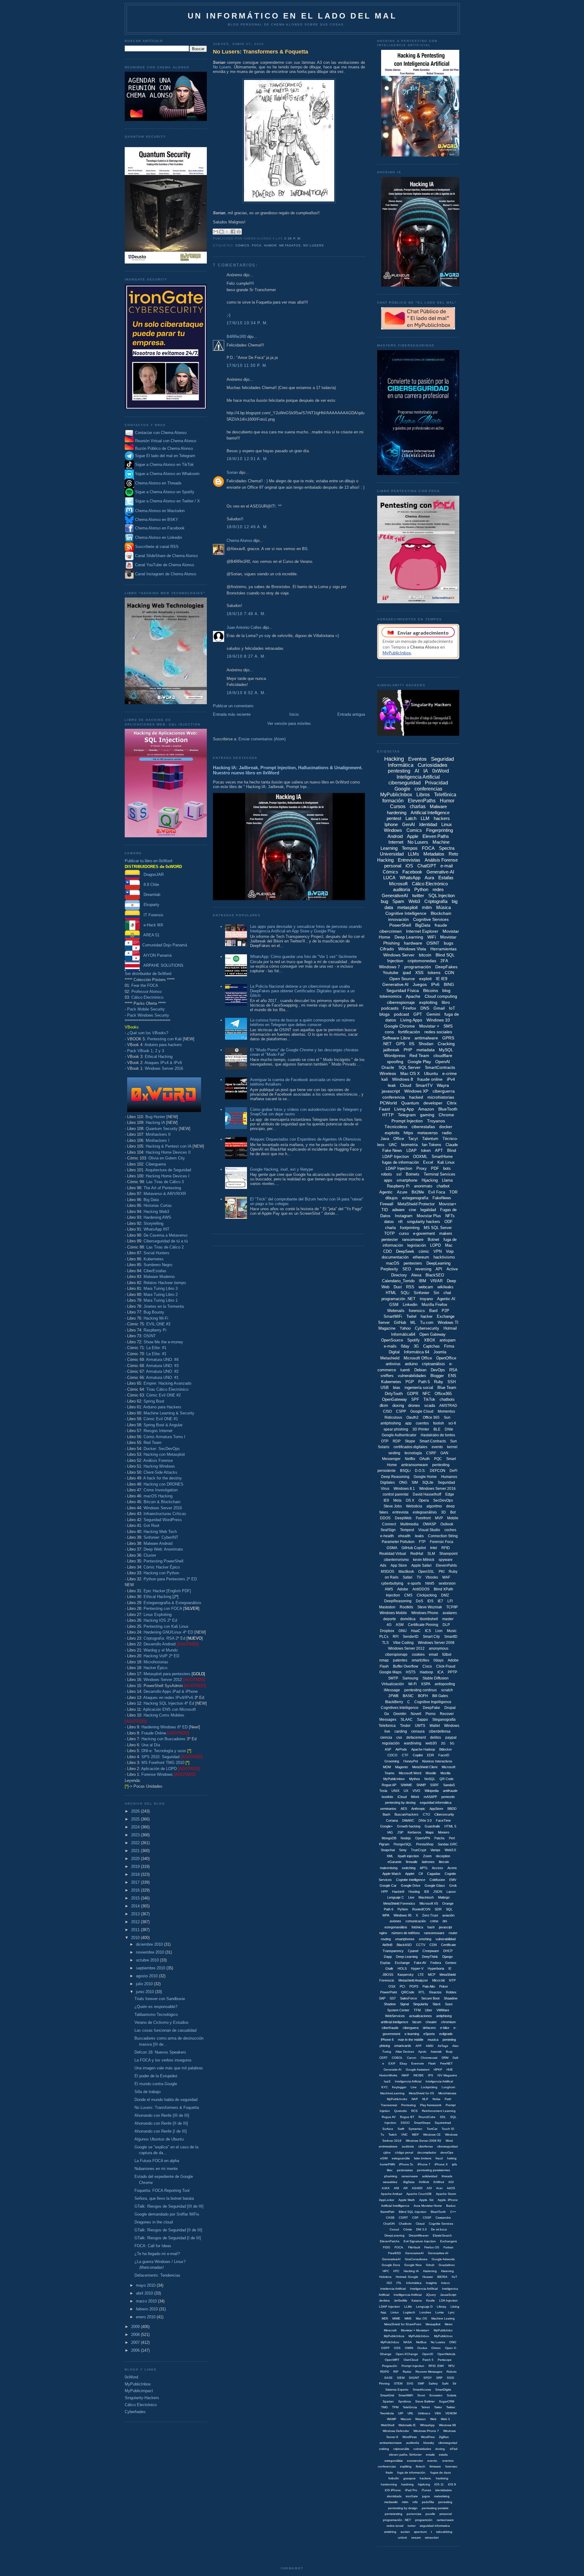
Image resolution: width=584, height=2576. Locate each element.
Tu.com (427, 1322)
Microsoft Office (418, 1358)
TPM (395, 2407)
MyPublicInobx (397, 2099)
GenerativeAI (395, 895)
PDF (435, 1168)
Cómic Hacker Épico (162, 1567)
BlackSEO (435, 1275)
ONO (453, 2342)
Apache (413, 996)
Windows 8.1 (404, 1489)
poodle (430, 2514)
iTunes (426, 2490)
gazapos (409, 2478)
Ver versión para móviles (289, 723)
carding (401, 1731)
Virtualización (393, 1684)
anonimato (423, 1186)
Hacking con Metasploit (164, 1454)
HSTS (411, 1672)
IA (426, 771)
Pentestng (408, 2105)
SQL (449, 1909)
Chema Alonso (239, 541)
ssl (399, 1174)
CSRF (431, 1453)
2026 (136, 1811)
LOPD (435, 1245)
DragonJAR (152, 875)
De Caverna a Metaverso (165, 1235)
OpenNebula (446, 2354)
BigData (423, 925)
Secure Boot (430, 1998)
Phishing (391, 943)
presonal (446, 2514)
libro (446, 1002)
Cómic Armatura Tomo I (164, 1437)
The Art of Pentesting (162, 1188)
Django (447, 1957)
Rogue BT (407, 2117)
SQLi (405, 1293)
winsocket (432, 2538)
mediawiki (391, 2502)
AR (405, 2188)
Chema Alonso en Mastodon (159, 511)
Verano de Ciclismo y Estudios (162, 2022)
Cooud (394, 2229)
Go (387, 1714)
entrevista (400, 1512)
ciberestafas (423, 1127)
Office (399, 1139)
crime (434, 1921)
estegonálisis (394, 2461)
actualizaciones (421, 2016)
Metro (449, 2324)
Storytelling (153, 1223)
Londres (425, 2312)
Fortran (448, 2247)
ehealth (404, 1536)
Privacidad (436, 783)
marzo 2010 (147, 2301)
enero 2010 (146, 2317)
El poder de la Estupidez (156, 2076)
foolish (439, 1423)
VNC (404, 2135)
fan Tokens (432, 1145)
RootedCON (421, 1909)
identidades (443, 2490)
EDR (431, 1755)
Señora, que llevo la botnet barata (164, 2198)
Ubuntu (431, 1073)
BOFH (423, 1696)
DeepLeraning (395, 2235)
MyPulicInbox (390, 2342)
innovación (398, 919)
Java (385, 1139)
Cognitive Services (431, 919)
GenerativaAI (391, 2259)
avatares (450, 1613)
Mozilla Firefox (435, 1305)
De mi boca (439, 2229)
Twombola (387, 2413)
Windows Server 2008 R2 (424, 2141)
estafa (443, 2455)
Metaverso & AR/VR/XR (165, 1194)
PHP (408, 1050)
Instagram (404, 1216)
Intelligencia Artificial (408, 2295)
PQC (438, 1459)
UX (406, 1791)
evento (437, 1447)
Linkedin (410, 1305)
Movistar (448, 937)
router (453, 1933)
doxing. (440, 2449)
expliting (406, 2466)
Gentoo (451, 1963)
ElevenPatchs (390, 2241)
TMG (384, 2407)
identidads (394, 2496)
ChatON (389, 2224)
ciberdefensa (440, 1731)
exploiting (428, 1002)
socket (405, 2532)
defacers (429, 2028)
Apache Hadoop (423, 1749)
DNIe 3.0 (425, 1820)
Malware (438, 806)
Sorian (232, 472)
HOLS (402, 1968)
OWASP (429, 1524)
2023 (136, 1835)
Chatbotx (405, 2224)
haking (452, 2158)
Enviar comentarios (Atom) (262, 739)
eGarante (395, 1862)
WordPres (428, 2437)
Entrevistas (409, 860)
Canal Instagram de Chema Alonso (166, 574)
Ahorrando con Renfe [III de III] (162, 2115)
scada (430, 1405)
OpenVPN (423, 1838)
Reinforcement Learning (439, 2111)
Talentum (430, 1139)
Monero (444, 1832)
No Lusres (438, 2342)
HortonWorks (388, 2075)
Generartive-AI (438, 2253)
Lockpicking (429, 2087)
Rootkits (406, 1607)
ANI (396, 2188)
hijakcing (424, 2484)
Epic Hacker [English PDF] (167, 1591)
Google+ (386, 1826)
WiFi (432, 937)
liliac (390, 2170)
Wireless (388, 1073)
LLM (425, 818)
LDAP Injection (399, 1168)
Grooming (392, 1761)
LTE (421, 1975)
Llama (447, 1180)
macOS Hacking (158, 1496)
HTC (396, 2271)
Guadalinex (447, 2265)
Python (421, 889)
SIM (415, 1483)
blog (446, 990)
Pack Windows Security (148, 1015)
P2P (445, 1311)
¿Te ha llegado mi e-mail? (157, 2254)
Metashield (390, 1358)
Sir (454, 2383)
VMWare (443, 2010)
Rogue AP (389, 1785)
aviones (395, 1921)
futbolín (394, 2478)
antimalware (426, 1038)
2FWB (393, 1696)
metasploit (407, 907)
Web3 (414, 901)
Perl (452, 1838)
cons (389, 1032)
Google (402, 789)
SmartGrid (387, 2395)
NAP (415, 2099)
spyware (446, 1560)
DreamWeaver (419, 2235)
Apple (413, 836)
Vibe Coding (403, 1643)
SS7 (393, 1998)
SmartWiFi (393, 1316)
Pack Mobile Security (146, 1009)
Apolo (422, 2052)
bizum (417, 2022)
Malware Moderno (159, 1277)
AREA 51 (150, 935)
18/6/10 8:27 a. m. (246, 656)
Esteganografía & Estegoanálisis (172, 1603)
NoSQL (430, 1779)
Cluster (150, 1555)
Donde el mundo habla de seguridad (166, 2100)
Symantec (415, 2129)
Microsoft (398, 884)
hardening (397, 813)
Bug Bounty (154, 1312)
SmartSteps (422, 2123)
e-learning (412, 2034)
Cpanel (413, 1951)
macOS (393, 1263)
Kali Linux (446, 1162)
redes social (395, 2526)
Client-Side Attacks (160, 1472)
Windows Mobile (393, 1613)
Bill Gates (440, 1696)
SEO (407, 1269)
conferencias (428, 789)
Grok (453, 1886)
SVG (410, 2383)
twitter (418, 895)
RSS (410, 1287)
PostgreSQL (403, 1844)
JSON (438, 1892)
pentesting (399, 771)
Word (449, 2141)
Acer (439, 2188)
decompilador (427, 2152)
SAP (382, 1998)
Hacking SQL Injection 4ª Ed (169, 1703)
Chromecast (429, 2058)
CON (449, 973)
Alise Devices (405, 2052)
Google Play (419, 1062)
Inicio (294, 714)
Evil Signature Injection (420, 2241)
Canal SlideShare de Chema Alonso (166, 556)
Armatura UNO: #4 (162, 1360)
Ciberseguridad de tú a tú (166, 1241)
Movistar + (429, 1026)
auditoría (401, 889)
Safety (433, 2383)
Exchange (402, 1963)
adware (398, 1210)
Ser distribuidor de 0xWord (148, 974)
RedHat (417, 1554)
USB (385, 1388)
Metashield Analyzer (413, 1980)
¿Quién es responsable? (156, 2007)
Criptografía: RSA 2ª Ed (164, 1638)
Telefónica (445, 795)
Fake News (392, 1150)
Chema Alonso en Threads (158, 483)
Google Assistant (418, 2070)
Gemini (433, 1014)
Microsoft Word (410, 1773)
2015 (136, 1898)
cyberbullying (392, 1583)
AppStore (436, 1809)
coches (450, 1530)
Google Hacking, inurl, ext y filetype (282, 1169)
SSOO (405, 2123)
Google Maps (390, 1672)
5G (452, 1743)
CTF (405, 1755)
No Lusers (222, 67)
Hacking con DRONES (163, 1484)
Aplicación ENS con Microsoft (169, 1709)
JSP (400, 1832)
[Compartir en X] (227, 232)
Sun (447, 1417)
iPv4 (451, 1079)
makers (446, 1233)
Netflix (410, 1459)
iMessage (392, 1690)
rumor (412, 2526)
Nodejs (406, 1838)
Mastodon (387, 1607)
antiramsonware (391, 2443)
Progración (390, 2366)
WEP (415, 2135)
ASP (388, 1749)
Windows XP (416, 1091)
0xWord (131, 2377)
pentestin (448, 1797)
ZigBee (444, 2437)
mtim (405, 2502)
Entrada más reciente (232, 714)
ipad (407, 973)
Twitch (393, 2135)
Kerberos (414, 1832)
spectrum (420, 2532)
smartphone (407, 1180)
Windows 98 (447, 2425)
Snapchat (388, 1850)
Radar (407, 2372)
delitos (436, 1737)
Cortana (392, 1820)
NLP (425, 2099)
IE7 (440, 1601)
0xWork (424, 2182)
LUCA (389, 878)
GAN (444, 1453)
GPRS (448, 1038)
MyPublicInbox (138, 2384)
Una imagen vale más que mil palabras (169, 2068)
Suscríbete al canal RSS (157, 547)
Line (414, 2087)
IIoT (454, 2277)
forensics (417, 1311)
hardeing (442, 2478)
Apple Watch (392, 1874)
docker (446, 1127)
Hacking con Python (161, 1573)
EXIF (392, 2063)
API (439, 1269)
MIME (396, 2318)
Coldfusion (437, 1880)
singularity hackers (424, 1222)
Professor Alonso (146, 992)
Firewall (387, 1204)
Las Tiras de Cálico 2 (165, 1247)
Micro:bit (438, 1980)
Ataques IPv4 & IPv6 (163, 1063)
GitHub (400, 1322)
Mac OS (421, 2318)
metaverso (428, 1133)
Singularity (421, 2004)
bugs (448, 943)
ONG (403, 1483)
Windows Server (399, 955)
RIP (396, 2372)
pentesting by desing (400, 1803)
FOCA (257, 245)
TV (419, 1577)
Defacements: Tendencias (157, 2275)
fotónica (417, 1927)
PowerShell (400, 925)
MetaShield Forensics (399, 1903)
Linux (447, 824)
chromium (448, 2022)
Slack (437, 2004)
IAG (390, 1832)
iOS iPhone (393, 2490)
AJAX (386, 2188)
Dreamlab (150, 895)
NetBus (421, 2342)
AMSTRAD (448, 1406)
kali (385, 1079)
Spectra (447, 848)
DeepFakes (446, 967)
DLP (446, 1625)
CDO (388, 1251)
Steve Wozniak (430, 1607)
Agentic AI (446, 1299)
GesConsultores (416, 2259)
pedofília (428, 2502)
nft (400, 1222)
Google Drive (411, 1886)
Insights (431, 2283)
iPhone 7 (424, 2164)
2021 (136, 1851)
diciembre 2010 (150, 1944)
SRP (439, 2378)
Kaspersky (406, 1975)
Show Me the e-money (163, 1342)
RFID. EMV (436, 2366)
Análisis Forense (158, 1460)
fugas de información (400, 1162)
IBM (422, 1281)
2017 (136, 1882)
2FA (444, 961)
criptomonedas (422, 961)
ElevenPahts (446, 1565)
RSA (453, 1370)
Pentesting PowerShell (163, 1561)
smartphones (405, 1939)
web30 (431, 1743)
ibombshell (429, 1619)
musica (433, 2040)
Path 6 (389, 1909)
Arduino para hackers (163, 1045)
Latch (411, 818)
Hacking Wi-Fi (156, 1318)
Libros (423, 795)
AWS (389, 1589)
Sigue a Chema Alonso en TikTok (164, 465)
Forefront (423, 1518)
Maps (430, 1832)
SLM (431, 1554)
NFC (426, 1394)
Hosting (414, 1892)
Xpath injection (408, 1856)
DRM (445, 2058)
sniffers (387, 1376)
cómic (424, 1251)
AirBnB (387, 1945)
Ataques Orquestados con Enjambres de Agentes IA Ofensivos (306, 1139)
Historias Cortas (158, 1205)
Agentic (386, 1192)
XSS (419, 973)
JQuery (431, 2295)
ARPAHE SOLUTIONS (162, 965)
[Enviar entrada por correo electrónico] (303, 238)
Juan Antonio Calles (244, 627)
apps (388, 1180)
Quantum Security (162, 1129)
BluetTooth (438, 2212)
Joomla (440, 1352)
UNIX (395, 1791)
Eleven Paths (436, 836)
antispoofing (445, 1684)
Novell (416, 1714)
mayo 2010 (146, 2285)
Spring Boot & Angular (163, 1425)
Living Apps (411, 1020)
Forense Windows (157, 1774)
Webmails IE (407, 2425)
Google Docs (391, 2265)
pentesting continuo (421, 1690)
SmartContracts (440, 1067)
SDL (443, 2117)
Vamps (435, 1850)
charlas (418, 806)
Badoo (451, 2206)
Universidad (392, 854)
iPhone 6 (387, 2040)
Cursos (398, 806)
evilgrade (446, 2034)
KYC (385, 2087)
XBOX (430, 1340)
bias (397, 1388)
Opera (424, 1500)
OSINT (150, 1336)
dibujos (392, 1198)
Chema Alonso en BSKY (156, 520)
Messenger (391, 1459)
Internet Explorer (422, 931)
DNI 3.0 (421, 2229)
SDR (438, 1909)
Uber (429, 2010)
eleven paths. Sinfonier (405, 2455)
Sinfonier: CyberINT (161, 1537)
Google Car (388, 1886)
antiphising (444, 2016)
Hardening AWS (157, 1217)
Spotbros (405, 2401)
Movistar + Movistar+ (415, 2330)
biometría (409, 1145)
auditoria (408, 2146)
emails (430, 2455)
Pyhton (403, 1909)
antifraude (450, 1791)
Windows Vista (412, 949)
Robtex (451, 1992)
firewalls (412, 1862)
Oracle (388, 1067)
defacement (416, 1737)
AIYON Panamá (156, 955)
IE (450, 1968)
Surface (388, 2129)
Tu (382, 2135)
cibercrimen (391, 931)
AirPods (401, 1749)
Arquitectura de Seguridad (168, 1170)
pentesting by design (403, 2508)
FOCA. (399, 2247)
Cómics (390, 872)
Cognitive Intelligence (406, 913)
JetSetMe (401, 2300)
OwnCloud (411, 2360)
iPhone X (441, 2164)
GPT (418, 1014)
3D (443, 1512)
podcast (401, 1014)
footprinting (410, 1228)
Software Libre (396, 1038)
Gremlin (400, 1714)
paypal (451, 1737)
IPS (431, 2075)
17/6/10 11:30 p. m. (247, 365)
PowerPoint (389, 1992)
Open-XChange (407, 2354)
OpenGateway (395, 1399)
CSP (415, 2218)
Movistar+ (448, 1204)
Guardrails (432, 1826)
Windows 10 (438, 1020)
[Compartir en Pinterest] (239, 232)
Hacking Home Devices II (168, 1152)
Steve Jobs (393, 1506)
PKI (441, 1572)
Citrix (452, 1103)
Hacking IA (155, 1123)
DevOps (438, 1370)
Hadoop (426, 1672)
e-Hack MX (152, 925)
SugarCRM (447, 2401)
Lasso (451, 1892)
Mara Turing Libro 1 (161, 1300)
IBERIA (442, 2277)
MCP (432, 1975)
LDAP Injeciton (389, 2307)
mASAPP (430, 1797)
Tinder (405, 1726)
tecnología (413, 1453)
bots (447, 1168)
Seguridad (446, 1483)
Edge (450, 1494)
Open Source (402, 979)
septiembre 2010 (151, 1968)
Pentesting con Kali (164, 1039)
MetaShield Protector (416, 1204)
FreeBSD (395, 2253)
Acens (452, 1868)
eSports (429, 2034)
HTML (391, 1293)
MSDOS (388, 1572)
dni (445, 1921)
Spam (398, 901)
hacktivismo (444, 1257)
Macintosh (426, 1897)
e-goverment (424, 1233)
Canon (412, 2058)
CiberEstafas (155, 1271)
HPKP (438, 2070)
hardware (413, 943)
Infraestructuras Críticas (165, 1514)
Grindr (430, 2265)
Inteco (445, 2283)
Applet (410, 1874)
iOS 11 (439, 2484)
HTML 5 (450, 1826)
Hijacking (430, 1180)
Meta (397, 1500)
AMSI (430, 2046)
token (426, 1150)
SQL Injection (441, 895)
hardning (407, 2484)
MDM (387, 1767)
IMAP (405, 2075)
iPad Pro (411, 2490)
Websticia (414, 1506)
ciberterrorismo (396, 1560)
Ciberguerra (156, 1164)
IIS (412, 1044)
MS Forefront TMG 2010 (163, 1763)
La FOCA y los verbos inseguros (163, 2060)
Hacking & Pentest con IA (169, 1146)
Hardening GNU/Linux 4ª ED (168, 1632)
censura (418, 1731)
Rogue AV (389, 2117)
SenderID (411, 1637)
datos (389, 1222)
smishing (390, 2532)
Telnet (426, 2407)
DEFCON (438, 1471)
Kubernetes (154, 1259)
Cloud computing (441, 996)
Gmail (439, 1008)
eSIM (384, 2158)
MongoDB (389, 1838)
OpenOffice (446, 1358)
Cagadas (434, 1874)
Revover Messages (429, 2372)
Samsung (410, 1678)
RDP (397, 1441)
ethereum (421, 1257)
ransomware (413, 1240)
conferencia (394, 1097)
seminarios (388, 1809)
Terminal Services (440, 1174)
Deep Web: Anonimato (163, 1549)
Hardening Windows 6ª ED (165, 1727)
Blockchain (441, 913)
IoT (452, 1008)
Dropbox (387, 1631)
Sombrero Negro (158, 1265)
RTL (422, 1992)
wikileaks (445, 1287)
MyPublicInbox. (419, 2336)
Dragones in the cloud (154, 2222)
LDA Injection (448, 2300)
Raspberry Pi (155, 1330)
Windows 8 (403, 1079)
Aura (429, 878)
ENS (452, 1376)
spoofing (395, 1062)
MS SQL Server (438, 1228)
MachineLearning (392, 2093)
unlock (402, 2538)
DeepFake (431, 1708)
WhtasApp (427, 2425)
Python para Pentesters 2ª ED (170, 1579)
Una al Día (151, 1745)
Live (411, 1897)
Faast (384, 1109)
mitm (427, 907)
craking (384, 2449)
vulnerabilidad (446, 1939)
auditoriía (413, 2443)
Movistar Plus (429, 1216)
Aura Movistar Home (428, 2206)
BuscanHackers (407, 1814)
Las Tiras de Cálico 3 (165, 1182)
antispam (448, 1340)
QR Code (447, 1779)
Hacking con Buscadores (163, 1739)
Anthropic (418, 1809)
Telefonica (387, 1726)
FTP (422, 1542)
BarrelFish (388, 2212)
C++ (453, 2212)
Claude (452, 1145)
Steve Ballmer (425, 2401)
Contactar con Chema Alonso (161, 433)
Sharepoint (448, 1554)
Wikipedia (432, 1791)
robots (387, 1174)
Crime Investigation (161, 1490)
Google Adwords (443, 2259)
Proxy (422, 1168)
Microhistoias (447, 2093)
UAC (393, 1145)
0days (438, 1660)
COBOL (397, 2058)
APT (439, 1150)
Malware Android (158, 1543)
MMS (408, 2318)
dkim (384, 1405)
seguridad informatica (435, 2526)
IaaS (387, 2081)
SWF (421, 2383)
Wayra (443, 1085)
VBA (438, 2413)
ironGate (412, 2496)
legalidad (428, 1210)
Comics (242, 245)
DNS (425, 1008)
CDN (433, 1945)
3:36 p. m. (293, 238)
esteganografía (415, 1198)
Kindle (431, 2300)
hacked (416, 1097)
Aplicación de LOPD (159, 1769)
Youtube (391, 973)
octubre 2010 (148, 1960)
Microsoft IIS (429, 1903)
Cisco (427, 1666)
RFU (451, 2366)
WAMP (392, 2419)
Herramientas (443, 949)
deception (443, 1856)
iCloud (402, 1797)
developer (433, 1103)
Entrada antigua (351, 714)
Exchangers (448, 2241)
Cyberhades (135, 2412)
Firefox (409, 1008)
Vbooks (432, 1577)
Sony (403, 1850)
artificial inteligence (395, 2022)
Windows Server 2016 (164, 1068)
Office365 (443, 1394)
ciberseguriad (448, 2443)
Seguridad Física (403, 990)
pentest (394, 818)
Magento (401, 1767)
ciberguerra (444, 1091)
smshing (425, 1939)
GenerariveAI (414, 2253)
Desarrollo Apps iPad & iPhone (171, 1691)
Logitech (409, 2312)
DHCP (448, 1951)
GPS (400, 1044)
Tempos (410, 848)
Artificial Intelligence (430, 813)
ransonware (410, 2176)
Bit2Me (418, 1192)
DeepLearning (438, 1263)
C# (421, 1874)
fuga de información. (412, 2473)
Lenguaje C (396, 1897)
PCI (402, 1986)
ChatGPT (427, 866)
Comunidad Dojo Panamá (163, 945)
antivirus (393, 1364)
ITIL (399, 2283)
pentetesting (394, 2514)
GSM (394, 1305)
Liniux (395, 2312)
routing (386, 1939)
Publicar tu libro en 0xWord (148, 861)
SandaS (449, 1785)
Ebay (403, 2063)
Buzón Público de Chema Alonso (164, 448)
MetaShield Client (425, 1767)
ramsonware (445, 2520)
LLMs (414, 854)
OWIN (409, 2348)
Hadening (430, 2271)
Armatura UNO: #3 (162, 1366)
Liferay (441, 2307)
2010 (136, 1938)
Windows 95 (403, 1915)
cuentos (422, 1423)
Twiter (438, 2407)
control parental (396, 1494)
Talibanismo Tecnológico (156, 2015)
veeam (416, 2538)
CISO (387, 1411)
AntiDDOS (421, 1589)
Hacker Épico (155, 1668)
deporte (390, 1619)
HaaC (416, 1631)
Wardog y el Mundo (161, 1650)
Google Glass (435, 1886)
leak (392, 1085)
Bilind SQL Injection (413, 2212)
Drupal (450, 1708)
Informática (414, 2283)
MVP (439, 1518)
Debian (420, 1370)
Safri (445, 2383)
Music (452, 1631)
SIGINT (414, 2378)
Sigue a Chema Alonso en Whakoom (167, 474)
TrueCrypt (419, 1850)
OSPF (385, 2348)
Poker (444, 1986)
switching (409, 1868)
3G (416, 1346)
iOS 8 (452, 2484)
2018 (136, 1874)
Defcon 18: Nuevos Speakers (160, 2052)
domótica (408, 1619)
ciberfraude (390, 2028)
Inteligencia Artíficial (424, 2289)
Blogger (437, 1376)
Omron (436, 2348)
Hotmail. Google (407, 2277)
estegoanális (401, 2158)
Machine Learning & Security (169, 1413)
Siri (436, 1293)
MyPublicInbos (394, 2336)
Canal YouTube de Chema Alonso (165, 565)
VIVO (416, 1791)
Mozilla (445, 1773)
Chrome (446, 1115)
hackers (442, 818)
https (408, 1133)
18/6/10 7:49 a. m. (246, 614)
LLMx (408, 2307)
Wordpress (395, 1056)
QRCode (408, 1992)
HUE (450, 2070)
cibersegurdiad (447, 2146)
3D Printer (421, 1429)
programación (418, 967)
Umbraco (424, 2413)
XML (390, 1856)
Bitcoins (431, 990)
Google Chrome (400, 1026)
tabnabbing (444, 2532)
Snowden (436, 2395)
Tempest (407, 1530)
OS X (410, 1500)
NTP (452, 1980)
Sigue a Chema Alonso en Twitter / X (167, 501)
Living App (404, 1109)
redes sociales (438, 1032)
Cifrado (387, 949)
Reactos (435, 1992)
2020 (136, 1859)
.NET (387, 1044)
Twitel (411, 1316)
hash (431, 1927)
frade (389, 2473)
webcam (426, 1287)
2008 (136, 2335)
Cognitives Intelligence (400, 1708)
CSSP (427, 2218)
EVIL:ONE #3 (158, 1324)
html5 (430, 1583)
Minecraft (390, 2330)
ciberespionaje (401, 1002)
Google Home (425, 1477)
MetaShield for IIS (421, 2093)
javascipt (445, 1927)
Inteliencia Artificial (393, 2289)
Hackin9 (398, 1892)
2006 (136, 2350)
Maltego (444, 1897)
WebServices (395, 2016)
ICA (440, 1672)
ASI (429, 2188)
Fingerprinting (440, 830)
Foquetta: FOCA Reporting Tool (162, 2190)
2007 (136, 2342)
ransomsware (434, 1933)
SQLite (428, 1483)
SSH (452, 1382)
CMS (408, 1595)
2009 (136, 2327)
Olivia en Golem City (167, 1158)
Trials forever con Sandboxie (160, 1999)
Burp (449, 2052)
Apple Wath (407, 2200)
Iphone (391, 824)
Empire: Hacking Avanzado (167, 1383)
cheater (431, 2022)
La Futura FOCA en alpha (157, 2161)
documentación (395, 1257)
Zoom (427, 1856)
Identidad (428, 824)
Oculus (422, 2348)
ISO (389, 2283)
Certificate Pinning (423, 1625)
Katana (417, 2300)
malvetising (442, 2496)
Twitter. (451, 2407)
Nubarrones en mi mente (156, 2169)
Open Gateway (433, 1334)
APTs (424, 1868)
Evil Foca (437, 1192)
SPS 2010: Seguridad (160, 1757)
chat (447, 1293)
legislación (417, 1245)
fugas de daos (441, 2473)
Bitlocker (446, 1749)
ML (413, 1322)
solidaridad (430, 2176)
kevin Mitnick (424, 1560)
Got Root (151, 1526)
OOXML (420, 1157)
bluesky (429, 2443)
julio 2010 (145, 1984)
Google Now (413, 2265)
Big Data (151, 1200)
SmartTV (424, 1085)
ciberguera (411, 2028)
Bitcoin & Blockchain (162, 1502)
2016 (136, 1890)
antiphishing (391, 1423)
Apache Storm (446, 2194)
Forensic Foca (441, 1542)
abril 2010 (145, 2293)
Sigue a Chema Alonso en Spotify (165, 492)
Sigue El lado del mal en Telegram (165, 456)
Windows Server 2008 (436, 1643)
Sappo (422, 1720)
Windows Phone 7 (426, 2431)
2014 (136, 1906)
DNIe (449, 1429)
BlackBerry (394, 1702)
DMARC (408, 1820)
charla (390, 1228)
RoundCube (427, 2117)
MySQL (446, 1050)
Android (395, 836)
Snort (421, 2395)
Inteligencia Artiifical (439, 2081)
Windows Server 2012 (163, 1680)
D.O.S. (420, 1471)
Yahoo (405, 1328)
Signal (404, 2004)
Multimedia (409, 1524)
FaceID (444, 1755)
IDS (430, 1601)
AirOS (451, 2188)
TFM (417, 2010)
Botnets (413, 1174)
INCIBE (419, 2075)
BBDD (452, 1809)
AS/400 (417, 2188)
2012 (136, 1922)
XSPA (426, 1684)
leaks (419, 1536)
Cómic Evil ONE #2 (163, 1395)
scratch (447, 1690)
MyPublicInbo (443, 2330)
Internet (396, 842)
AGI (451, 2182)
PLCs (384, 1637)
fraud (439, 2158)
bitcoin (425, 955)
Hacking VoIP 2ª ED (161, 1656)
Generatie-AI (393, 2070)
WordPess (410, 2437)
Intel (434, 1548)
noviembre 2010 (151, 1952)
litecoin (444, 1862)
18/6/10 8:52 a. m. (246, 693)
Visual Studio (429, 1530)
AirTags (443, 2046)
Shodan (426, 1044)
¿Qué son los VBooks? (148, 1033)
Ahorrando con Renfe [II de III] (161, 2123)
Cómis (408, 2229)
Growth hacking (409, 1826)
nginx (383, 1933)
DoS (419, 1601)
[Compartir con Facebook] (233, 232)
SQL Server (410, 1067)
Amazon (426, 1109)
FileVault (414, 2247)
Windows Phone (425, 1613)
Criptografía (436, 901)
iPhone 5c (406, 2164)
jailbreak (391, 1050)
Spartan (388, 2401)
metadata (426, 1050)
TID (385, 1210)
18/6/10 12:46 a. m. (248, 527)
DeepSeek (405, 1251)
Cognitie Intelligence (411, 1880)
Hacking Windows (159, 1466)
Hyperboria (436, 1968)
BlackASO (404, 1945)
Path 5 (424, 1382)
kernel (452, 1447)
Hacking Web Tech (160, 1532)
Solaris (452, 2395)
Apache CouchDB (419, 2194)
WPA (386, 1915)
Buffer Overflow (406, 1666)
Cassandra (443, 2218)
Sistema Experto (397, 2390)
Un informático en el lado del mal (292, 16)
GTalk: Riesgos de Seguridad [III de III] (169, 2206)
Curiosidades (433, 765)
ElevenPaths (422, 801)
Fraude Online (154, 1733)
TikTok (429, 1399)
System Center (398, 2010)
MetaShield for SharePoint (403, 2324)
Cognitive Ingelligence (433, 1702)
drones (414, 1405)
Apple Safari (421, 1565)
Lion (439, 1631)
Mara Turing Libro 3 (161, 1288)
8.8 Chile (149, 885)
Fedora (436, 1963)
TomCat (432, 2129)
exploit (425, 979)
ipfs (454, 2164)
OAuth (425, 1459)
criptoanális (401, 2449)
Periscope (445, 2360)
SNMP (421, 1785)
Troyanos (436, 1121)
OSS (397, 2348)
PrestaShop (425, 1844)
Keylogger (399, 2087)
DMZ (445, 1595)
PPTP (452, 1672)
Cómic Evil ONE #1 (161, 1419)
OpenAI (443, 1062)
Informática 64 (417, 1352)
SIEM (401, 2378)
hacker (427, 1316)
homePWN (387, 2164)
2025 (136, 1819)
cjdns (387, 2152)
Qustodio (401, 2111)
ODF (448, 1222)
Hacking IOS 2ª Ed (160, 1620)
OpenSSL (426, 1572)
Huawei (428, 2277)
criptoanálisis (433, 1364)
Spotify (414, 1340)
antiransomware (415, 1465)
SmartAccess (422, 2390)
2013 (136, 1914)
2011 (136, 1930)
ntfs (415, 2502)
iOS (409, 866)
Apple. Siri (426, 2200)
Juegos (420, 984)
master (448, 1619)
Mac (449, 1245)
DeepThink (430, 1957)
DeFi (454, 1471)
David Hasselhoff (427, 1494)
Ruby (439, 1382)
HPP (384, 1892)
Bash (386, 1814)
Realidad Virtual (393, 1554)
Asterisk (436, 2052)
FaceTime (443, 1820)
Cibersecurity (444, 1814)
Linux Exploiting (158, 1615)
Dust (398, 1287)
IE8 (426, 1892)
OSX (392, 1986)
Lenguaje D (424, 2307)
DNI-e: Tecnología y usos (164, 1751)
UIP (401, 2413)
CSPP (401, 1411)
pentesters (413, 1263)
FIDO (387, 2247)
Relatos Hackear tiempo (165, 1283)
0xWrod (439, 2182)
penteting (449, 2040)
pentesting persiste (435, 2508)
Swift (401, 2129)
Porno (431, 1714)
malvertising (389, 1868)
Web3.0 (450, 1850)
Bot (453, 1512)
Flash (432, 2063)
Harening (447, 2271)
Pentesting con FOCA (163, 1608)
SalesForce (408, 1998)
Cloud (406, 1085)
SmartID (451, 1637)
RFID (446, 1548)
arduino (411, 1364)
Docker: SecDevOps (162, 1449)
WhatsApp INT (156, 1229)
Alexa (416, 1275)
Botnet (433, 1240)
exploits (392, 1133)
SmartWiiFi (406, 2395)
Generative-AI (440, 872)
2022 (136, 1843)
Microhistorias (156, 1662)
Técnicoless (396, 1127)
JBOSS (388, 1975)
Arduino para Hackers (162, 1407)
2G (443, 1743)
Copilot (418, 1755)
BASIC (408, 1696)
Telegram (407, 1115)
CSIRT (403, 2218)
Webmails (396, 1311)
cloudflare (443, 1056)
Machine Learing (443, 2318)
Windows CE (432, 2135)
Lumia (440, 2312)
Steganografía (444, 1720)
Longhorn (448, 2087)
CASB (390, 2218)
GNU (403, 1631)
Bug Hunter (155, 1117)
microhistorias (441, 1097)
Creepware (431, 1951)
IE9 (386, 1500)
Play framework (431, 2105)
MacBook (406, 1572)
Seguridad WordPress (163, 1520)
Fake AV (420, 1963)
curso (404, 1233)
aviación (448, 1915)
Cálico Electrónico (147, 997)
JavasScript (448, 2295)
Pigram (384, 1844)
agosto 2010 (147, 1976)
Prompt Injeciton (413, 2366)
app (408, 1423)
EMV (453, 1880)
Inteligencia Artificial (418, 777)
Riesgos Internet (158, 1431)
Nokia (436, 2099)
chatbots (447, 1399)
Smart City (431, 1637)
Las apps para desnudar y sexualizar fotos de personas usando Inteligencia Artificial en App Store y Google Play (306, 929)
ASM (400, 1625)
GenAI (408, 824)
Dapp (388, 1957)
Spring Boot (154, 1401)
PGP (410, 1382)
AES (404, 1809)
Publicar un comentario (233, 706)
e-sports (414, 1583)
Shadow (390, 2004)
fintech (421, 2466)
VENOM (451, 2413)
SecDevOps (443, 1500)
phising (385, 2046)
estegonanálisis (396, 1927)
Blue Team (447, 1388)
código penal (404, 2152)
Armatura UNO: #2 (162, 1371)
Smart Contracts (433, 1441)
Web (433, 2419)
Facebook (412, 872)
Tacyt (413, 1139)
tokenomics (391, 996)
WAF (446, 1577)
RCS (414, 2111)
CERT (383, 2058)
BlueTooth (448, 1109)
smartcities (420, 1660)
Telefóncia (410, 2407)
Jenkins (384, 2300)
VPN (438, 1251)
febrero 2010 (148, 2309)
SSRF (435, 1785)
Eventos (417, 759)
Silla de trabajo (148, 2092)
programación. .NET (397, 2520)
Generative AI (395, 984)
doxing (398, 1405)
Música (443, 907)
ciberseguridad (405, 783)
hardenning (389, 2484)
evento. (433, 2461)
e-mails (390, 1346)
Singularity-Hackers (142, 2398)
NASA (408, 2342)
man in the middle (411, 2040)
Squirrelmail (443, 2123)
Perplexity (389, 1269)
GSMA (392, 1548)
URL (411, 2413)
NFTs (450, 1216)
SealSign (388, 1530)
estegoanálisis (425, 1512)
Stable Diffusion (436, 1678)
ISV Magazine (447, 2075)
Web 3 (445, 2419)
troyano (426, 1299)
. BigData (408, 2182)
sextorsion (447, 1583)
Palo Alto (429, 1986)
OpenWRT (392, 2360)
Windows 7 (389, 967)
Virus (385, 1489)
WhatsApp (410, 878)
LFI (450, 1601)
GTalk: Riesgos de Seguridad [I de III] (168, 2238)
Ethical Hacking (159, 1057)
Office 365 (431, 1417)
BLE (437, 1429)
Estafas (446, 878)
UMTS (420, 1726)
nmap (384, 1660)
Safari (408, 1577)
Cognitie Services (441, 2224)
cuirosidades (422, 2449)
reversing (423, 1269)
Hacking (394, 759)
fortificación (409, 1032)
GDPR (413, 1394)
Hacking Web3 (156, 1212)
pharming (391, 2176)
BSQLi (405, 1471)
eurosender (415, 2461)
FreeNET (446, 2063)
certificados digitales (410, 1447)
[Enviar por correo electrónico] (216, 232)
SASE (388, 2378)
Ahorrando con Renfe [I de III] (161, 2131)
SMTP (393, 1678)
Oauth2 (412, 1417)
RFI (396, 1637)
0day (405, 1346)
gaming (427, 1115)
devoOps (447, 2152)
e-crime (450, 1073)
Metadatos (290, 245)
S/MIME (406, 1785)
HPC (386, 2271)
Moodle (431, 1773)
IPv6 (435, 984)
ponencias (414, 2514)
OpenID (428, 2354)
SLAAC (407, 1720)
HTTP (388, 1115)
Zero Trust (430, 1915)
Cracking (446, 1044)
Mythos (415, 1779)
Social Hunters (156, 1253)
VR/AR (436, 1281)
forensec (451, 2466)
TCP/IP (452, 1607)
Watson (421, 2419)
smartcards (403, 2046)
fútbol (447, 1655)
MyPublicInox (443, 2336)
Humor (270, 245)
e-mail (447, 866)
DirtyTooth (394, 1394)
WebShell (388, 2425)
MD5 (385, 2318)
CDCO (393, 1755)
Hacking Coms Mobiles (164, 1715)
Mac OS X (410, 1073)
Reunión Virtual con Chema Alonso (166, 441)
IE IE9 (442, 979)
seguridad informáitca (436, 1803)
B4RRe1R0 (236, 337)
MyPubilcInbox (394, 1779)
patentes (400, 1660)
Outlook (447, 1524)
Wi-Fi (412, 1684)
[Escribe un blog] (221, 232)
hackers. (426, 2478)
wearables (390, 2182)
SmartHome (442, 1157)
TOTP (389, 1233)
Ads (383, 1565)
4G (389, 1625)
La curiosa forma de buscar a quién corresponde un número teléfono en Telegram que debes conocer (302, 1022)
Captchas (431, 1346)
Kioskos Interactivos (437, 1761)
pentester (390, 1240)
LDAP (412, 1150)
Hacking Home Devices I (168, 1176)
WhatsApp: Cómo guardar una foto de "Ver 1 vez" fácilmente (303, 957)
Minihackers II (158, 1134)
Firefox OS (432, 2247)
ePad (454, 2449)
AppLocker (387, 2200)
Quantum (410, 1103)
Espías (385, 1963)
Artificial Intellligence (395, 2206)
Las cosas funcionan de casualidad (165, 2030)
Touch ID (448, 2129)
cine (412, 1210)
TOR (453, 1192)
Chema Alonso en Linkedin (158, 537)
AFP (419, 2046)
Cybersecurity (427, 1328)
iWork (415, 1797)
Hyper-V (417, 1968)
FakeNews (442, 1198)
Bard (433, 1311)
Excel (428, 1162)
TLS (385, 1643)
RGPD (385, 2372)
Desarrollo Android (160, 1644)
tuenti (405, 1370)
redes (438, 889)
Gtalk (389, 1968)
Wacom (406, 2419)
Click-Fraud (446, 1666)
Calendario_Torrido (398, 1281)
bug (384, 901)
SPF (415, 1399)
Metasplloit (433, 2324)
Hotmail (450, 1328)
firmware (435, 2466)
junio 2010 (146, 1992)
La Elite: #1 (156, 1348)
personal (393, 866)
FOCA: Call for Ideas (153, 2246)
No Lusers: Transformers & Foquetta (167, 2108)
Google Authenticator (399, 1435)
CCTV (421, 1945)
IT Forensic (152, 915)
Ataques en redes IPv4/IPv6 (168, 1698)
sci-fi (452, 1423)
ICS (428, 1631)
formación (393, 801)
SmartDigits (443, 2390)
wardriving (413, 1743)
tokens (434, 973)
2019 (136, 1867)
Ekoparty (150, 905)
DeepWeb (403, 1518)
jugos (426, 2496)
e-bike (445, 2028)
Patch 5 (428, 2360)
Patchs (440, 1838)
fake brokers (423, 2158)
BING (449, 984)
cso (399, 1737)
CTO (426, 1814)
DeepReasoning (398, 1601)
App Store (399, 1565)
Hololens (385, 2277)
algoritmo (434, 1506)
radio (447, 1133)
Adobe (403, 1589)
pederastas (405, 2170)
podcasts (390, 1008)
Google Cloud (422, 1411)
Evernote (418, 2063)
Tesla (383, 1791)
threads (447, 2176)
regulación (391, 1743)
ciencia (386, 1737)
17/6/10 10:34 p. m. (247, 323)
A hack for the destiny (163, 1478)
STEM (398, 2383)
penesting (445, 2502)
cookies (418, 1655)
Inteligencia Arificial (408, 2081)
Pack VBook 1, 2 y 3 (146, 1051)
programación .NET (398, 1299)
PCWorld (388, 1103)
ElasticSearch (442, 2235)
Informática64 (403, 1334)
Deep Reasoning (395, 1477)
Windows (393, 830)
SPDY (428, 2378)
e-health (387, 1536)
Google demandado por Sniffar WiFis (167, 2214)
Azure (402, 1192)
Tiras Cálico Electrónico (167, 1389)
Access (438, 1868)
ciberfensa (426, 2146)
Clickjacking (427, 1595)
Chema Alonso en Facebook (160, 528)
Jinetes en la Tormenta (164, 1306)
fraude (441, 925)
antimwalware (388, 2146)
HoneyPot (411, 1761)
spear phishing (396, 1429)
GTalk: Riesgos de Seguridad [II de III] (168, 2230)
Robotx (452, 2372)
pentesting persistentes (433, 2170)
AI (417, 771)
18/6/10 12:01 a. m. (248, 459)
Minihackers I (158, 1140)
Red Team (153, 1443)
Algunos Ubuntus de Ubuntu (159, 2139)
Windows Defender (396, 2431)
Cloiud (420, 2224)
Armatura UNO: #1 (162, 1378)
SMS (448, 1026)
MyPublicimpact (139, 2391)
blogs (384, 1014)
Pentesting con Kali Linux (166, 1626)
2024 (136, 1827)
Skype (410, 1441)
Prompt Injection (407, 1121)
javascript (391, 1091)
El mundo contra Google (156, 2084)
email (433, 1655)
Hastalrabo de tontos (438, 1435)
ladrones (428, 1862)
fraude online (430, 1079)
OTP (385, 1441)
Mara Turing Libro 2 (161, 1295)
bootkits (388, 1797)
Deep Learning (409, 937)
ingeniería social (419, 1388)
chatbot (443, 1186)
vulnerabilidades (412, 1376)
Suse (449, 2004)
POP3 (414, 1986)
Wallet (435, 1726)
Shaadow (451, 1998)
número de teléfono (406, 1933)
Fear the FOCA (145, 985)
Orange (448, 1903)
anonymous (439, 1648)
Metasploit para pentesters (174, 1674)
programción (424, 2520)
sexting (394, 1453)
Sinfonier (421, 1293)
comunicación (416, 1921)
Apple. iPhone (448, 2200)
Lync (451, 2312)
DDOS (385, 1518)
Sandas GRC (448, 1844)
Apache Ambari (391, 2194)
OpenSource (392, 1340)
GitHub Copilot (414, 1548)
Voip (450, 1251)
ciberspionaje (396, 1655)
